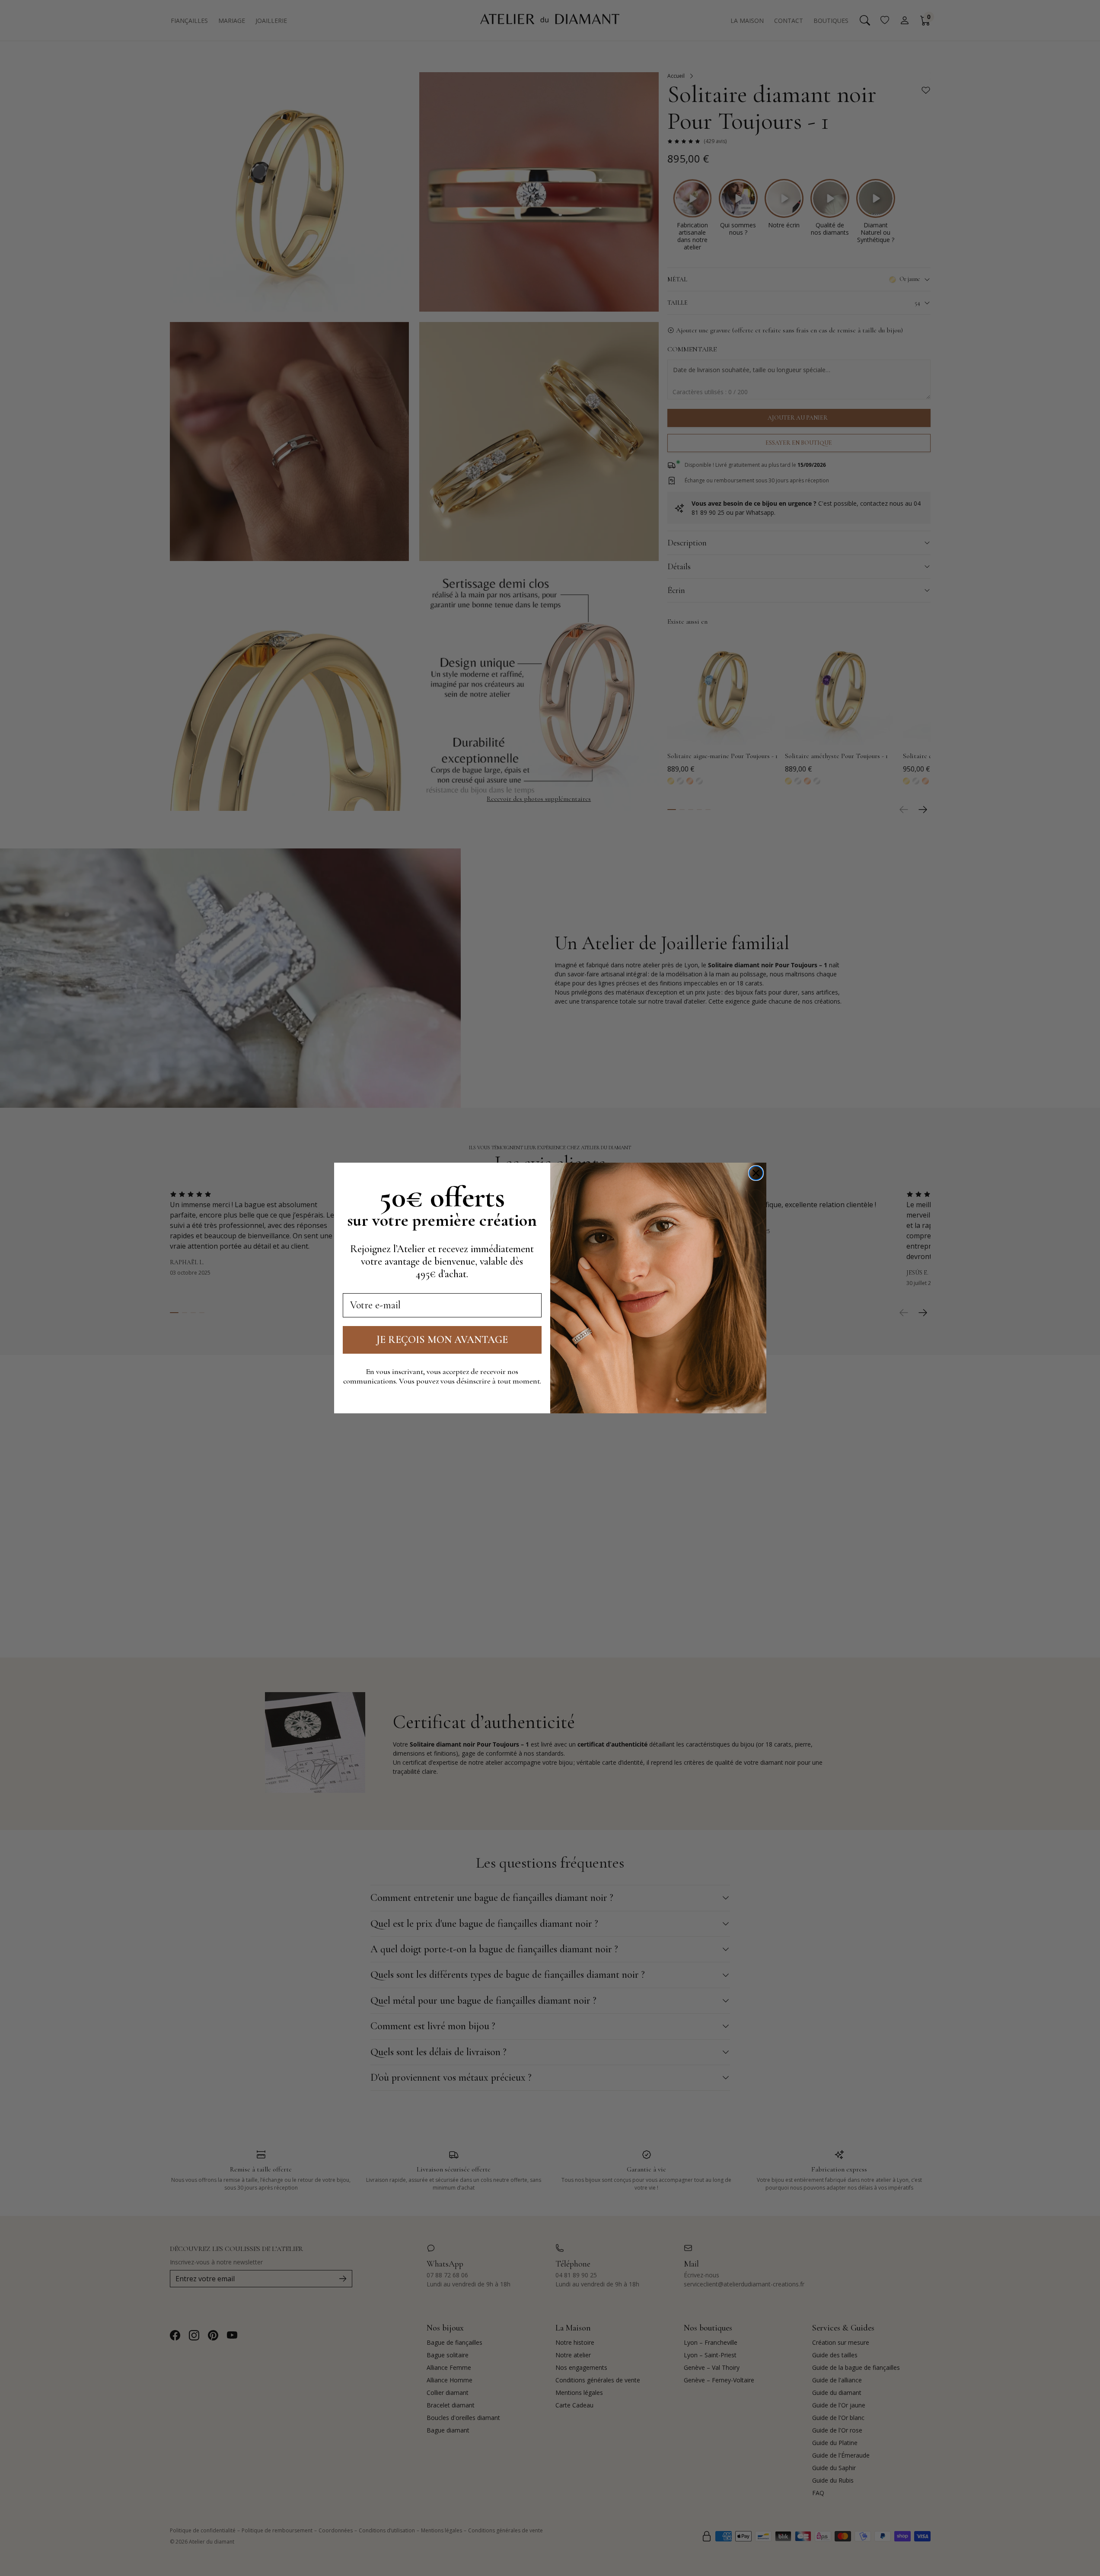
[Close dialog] (756, 1173)
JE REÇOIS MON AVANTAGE (442, 1340)
